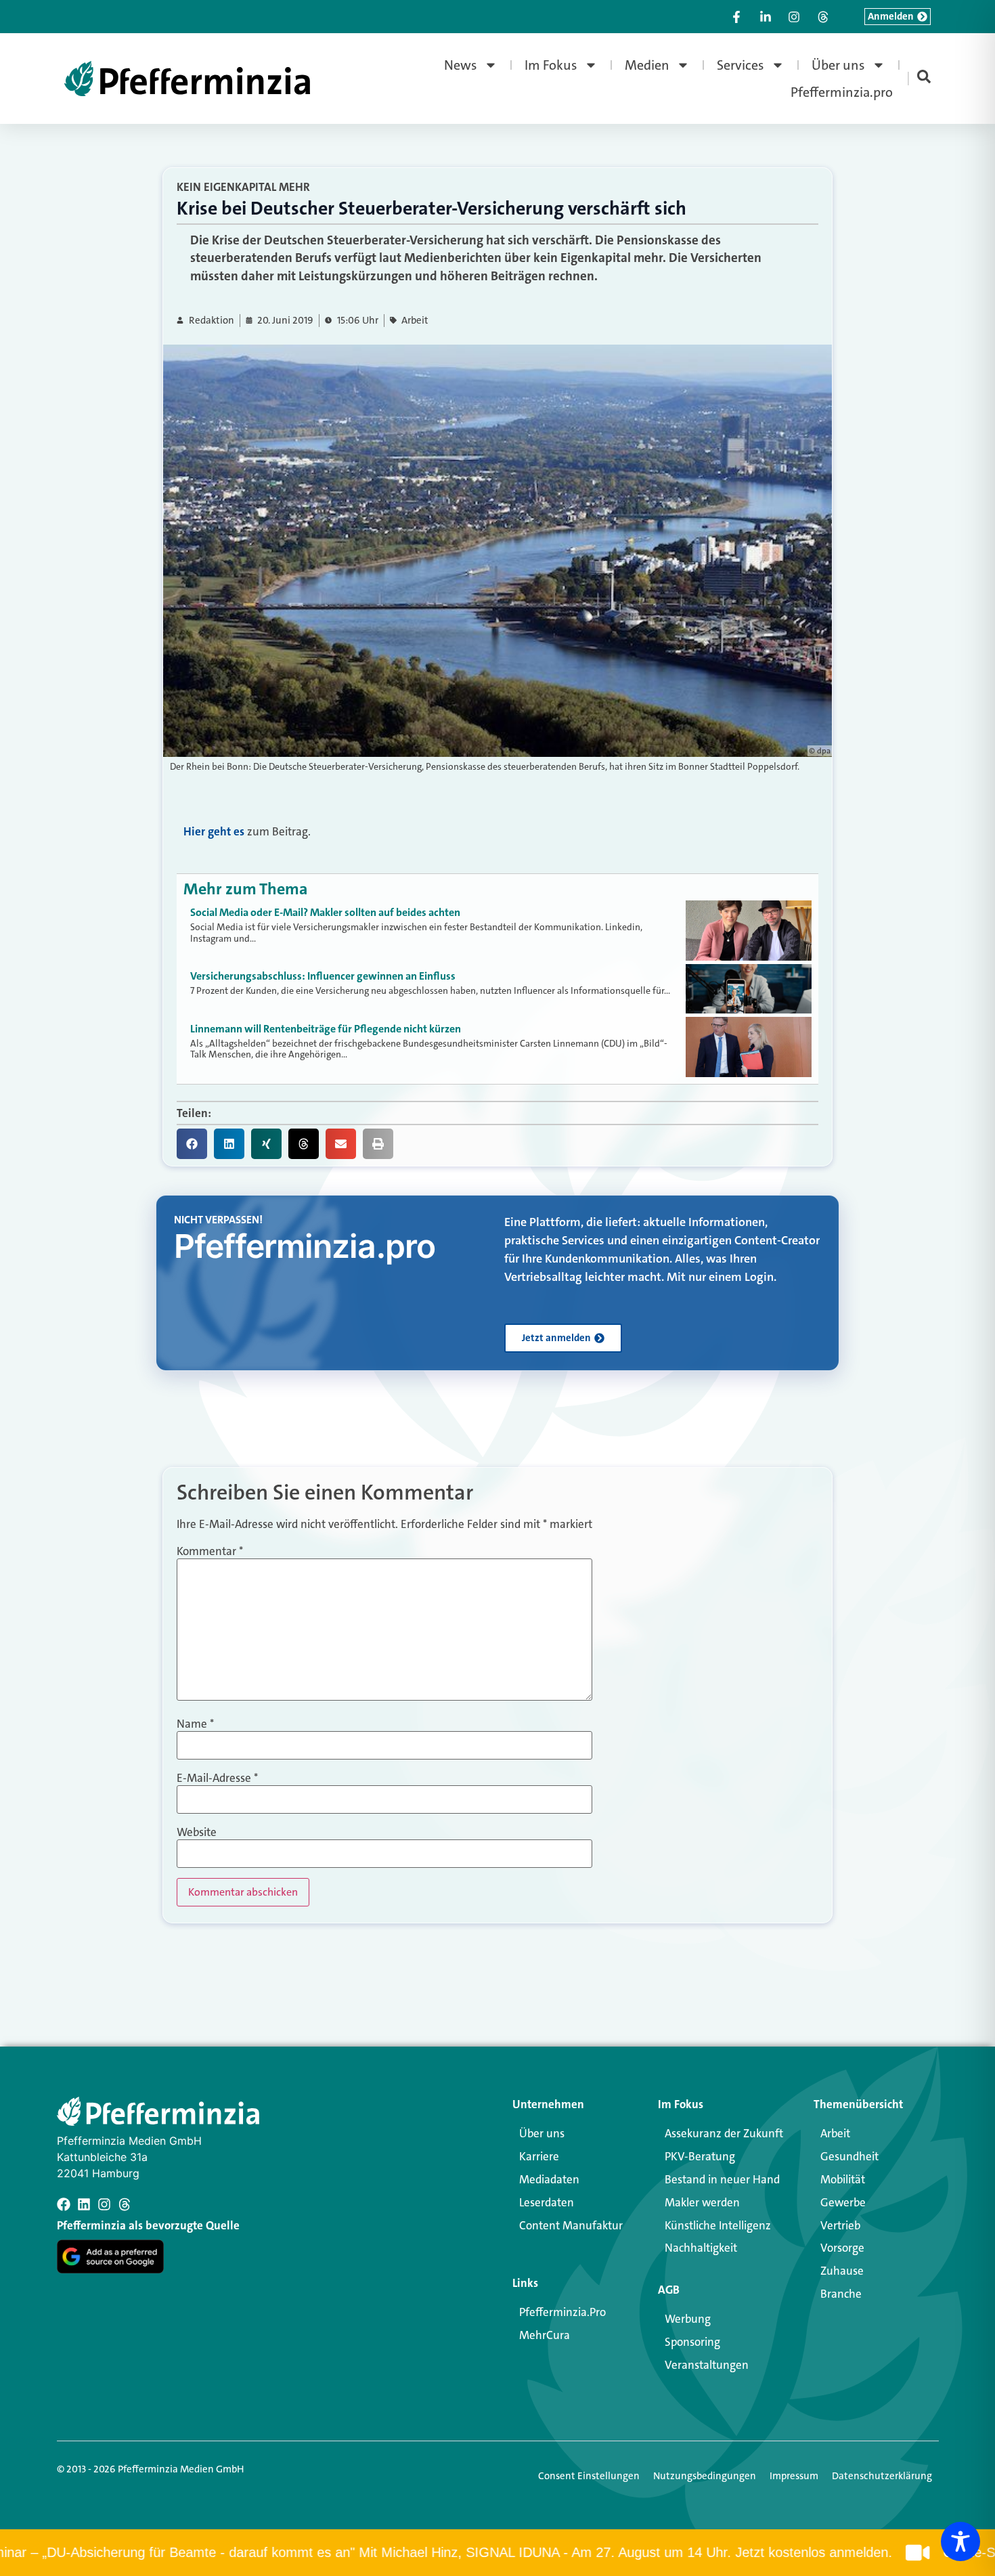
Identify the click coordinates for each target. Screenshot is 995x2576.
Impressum (794, 2476)
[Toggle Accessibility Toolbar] (960, 2541)
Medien (647, 65)
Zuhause (842, 2271)
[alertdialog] (497, 2553)
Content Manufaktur (571, 2225)
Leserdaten (547, 2202)
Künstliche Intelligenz (718, 2225)
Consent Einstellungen (589, 2476)
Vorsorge (842, 2248)
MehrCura (545, 2335)
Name (195, 1724)
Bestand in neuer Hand (722, 2179)
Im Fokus (551, 65)
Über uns (838, 65)
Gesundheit (849, 2156)
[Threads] (125, 2204)
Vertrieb (840, 2225)
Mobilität (843, 2179)
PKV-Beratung (700, 2156)
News (461, 65)
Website (197, 1832)
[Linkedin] (84, 2204)
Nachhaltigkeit (701, 2248)
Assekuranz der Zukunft (724, 2133)
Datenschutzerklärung (882, 2476)
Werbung (688, 2319)
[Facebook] (64, 2204)
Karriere (539, 2156)
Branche (841, 2294)
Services (740, 65)
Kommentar (210, 1551)
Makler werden (702, 2202)
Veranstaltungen (707, 2365)
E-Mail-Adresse (217, 1778)
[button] (192, 1144)
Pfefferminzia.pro (842, 92)
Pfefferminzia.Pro (562, 2312)
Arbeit (415, 321)
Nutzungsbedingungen (705, 2476)
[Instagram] (104, 2204)
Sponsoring (692, 2342)
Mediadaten (549, 2179)
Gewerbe (843, 2202)
